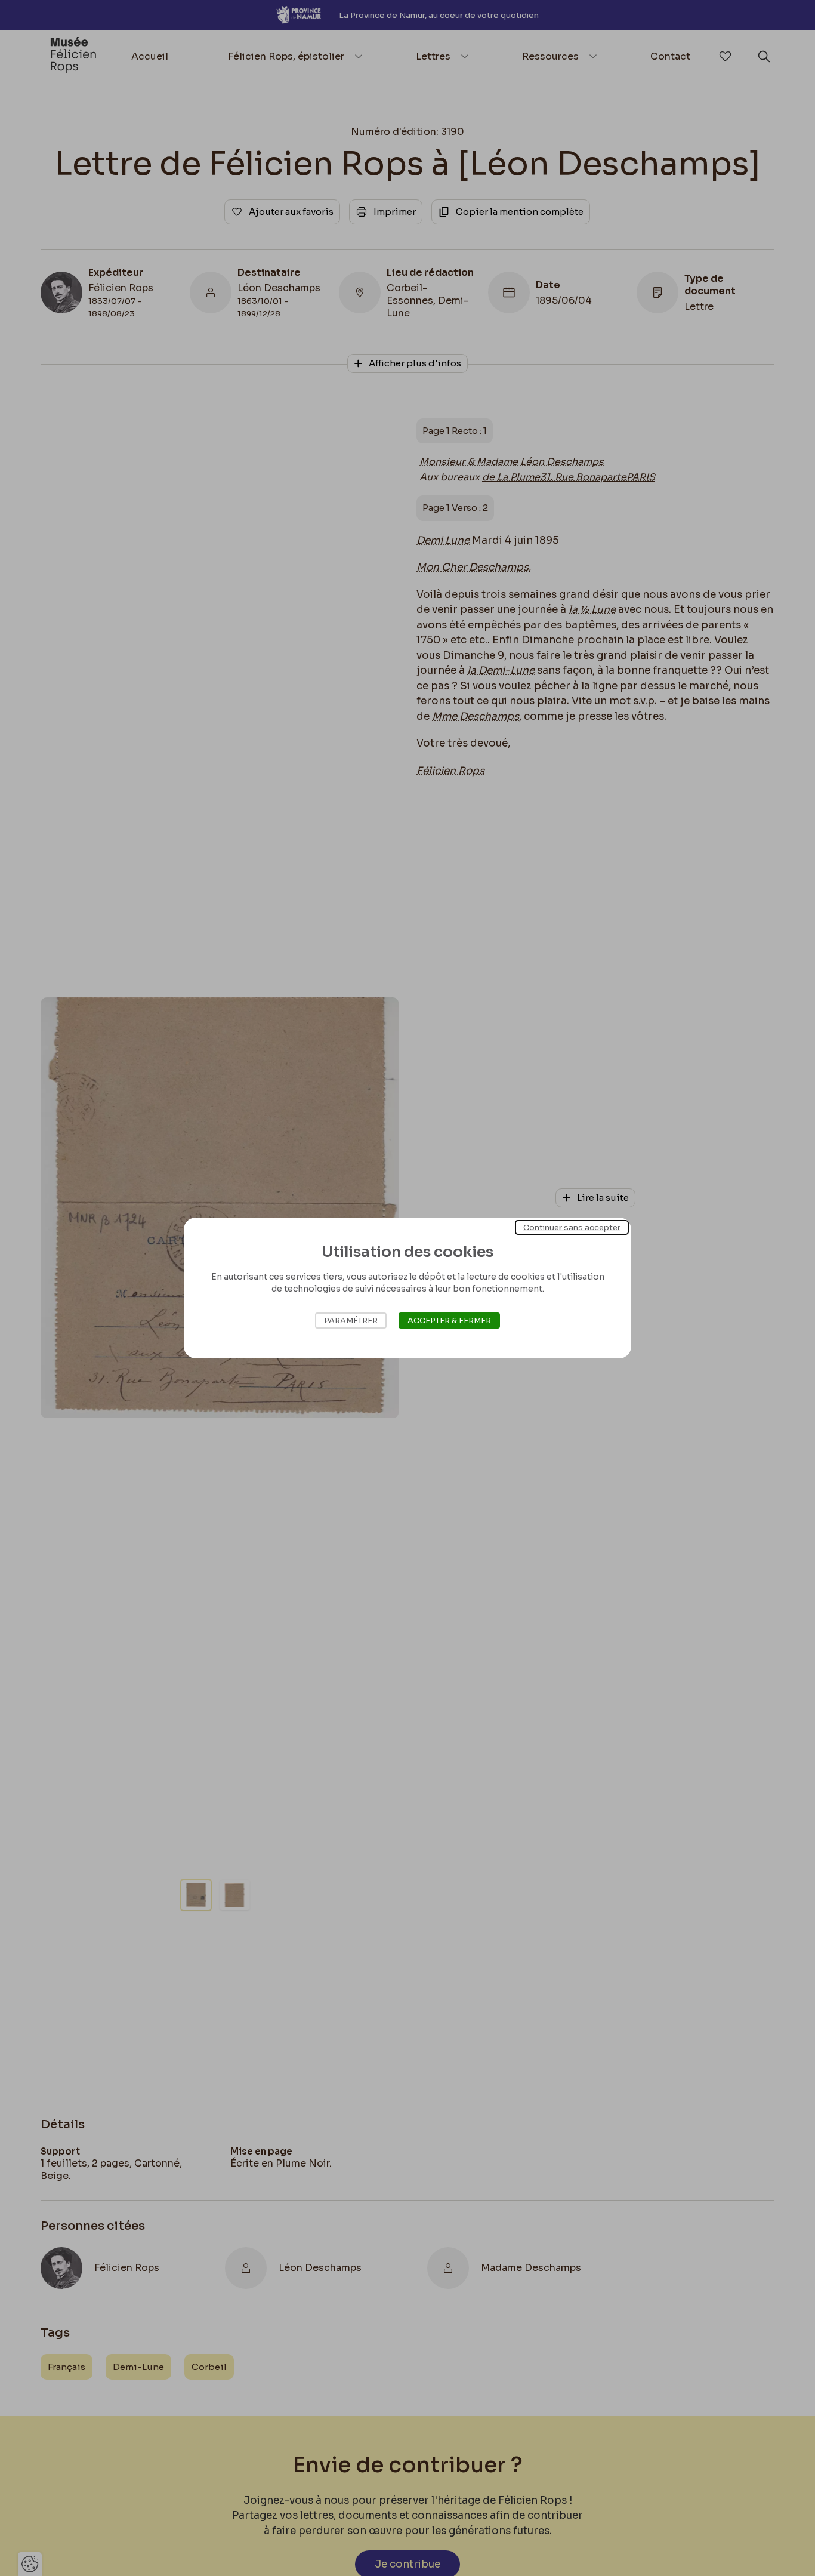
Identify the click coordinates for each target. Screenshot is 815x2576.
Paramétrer (351, 1321)
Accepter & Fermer (449, 1321)
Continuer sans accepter (572, 1227)
